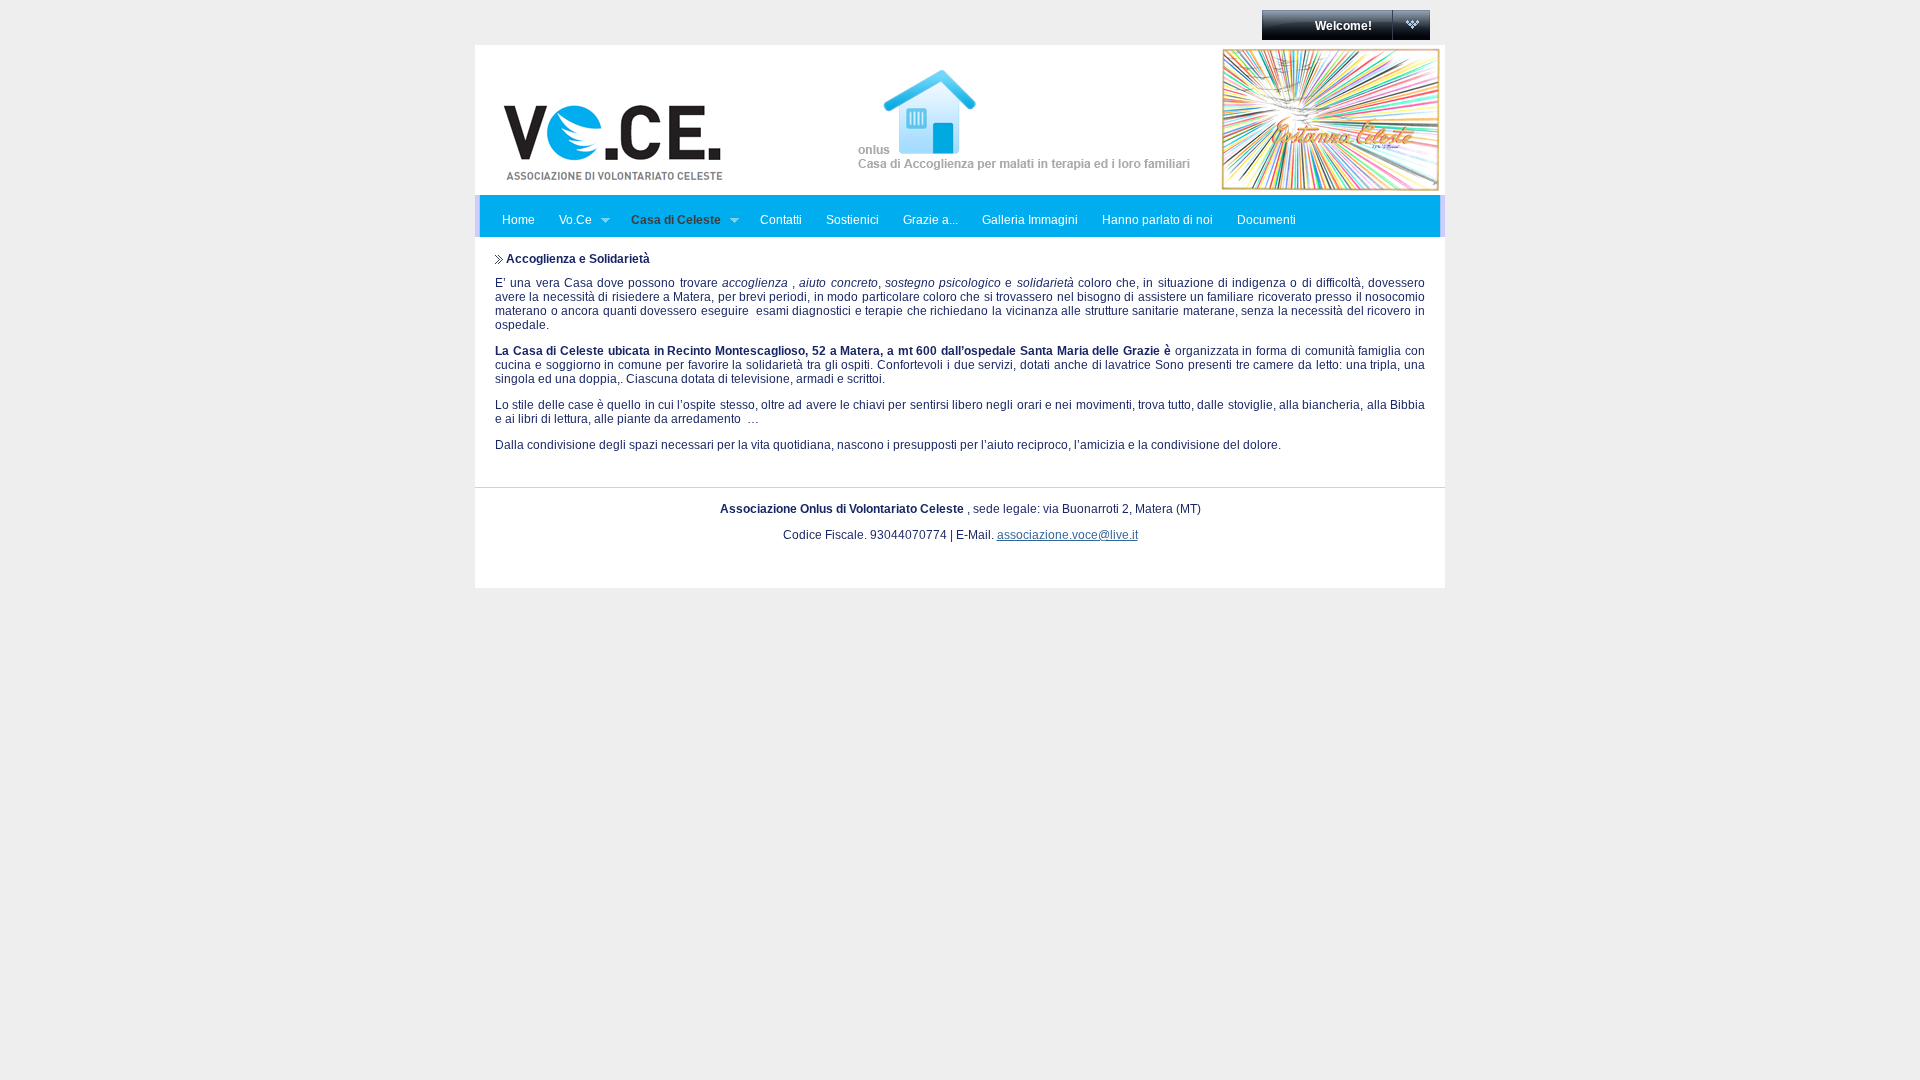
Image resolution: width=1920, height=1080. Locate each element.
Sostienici (852, 220)
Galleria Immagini (1030, 220)
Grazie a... (930, 220)
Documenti (1266, 220)
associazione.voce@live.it (1067, 535)
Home (518, 220)
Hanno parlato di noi (1157, 220)
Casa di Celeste (670, 220)
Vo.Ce (569, 220)
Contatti (781, 220)
